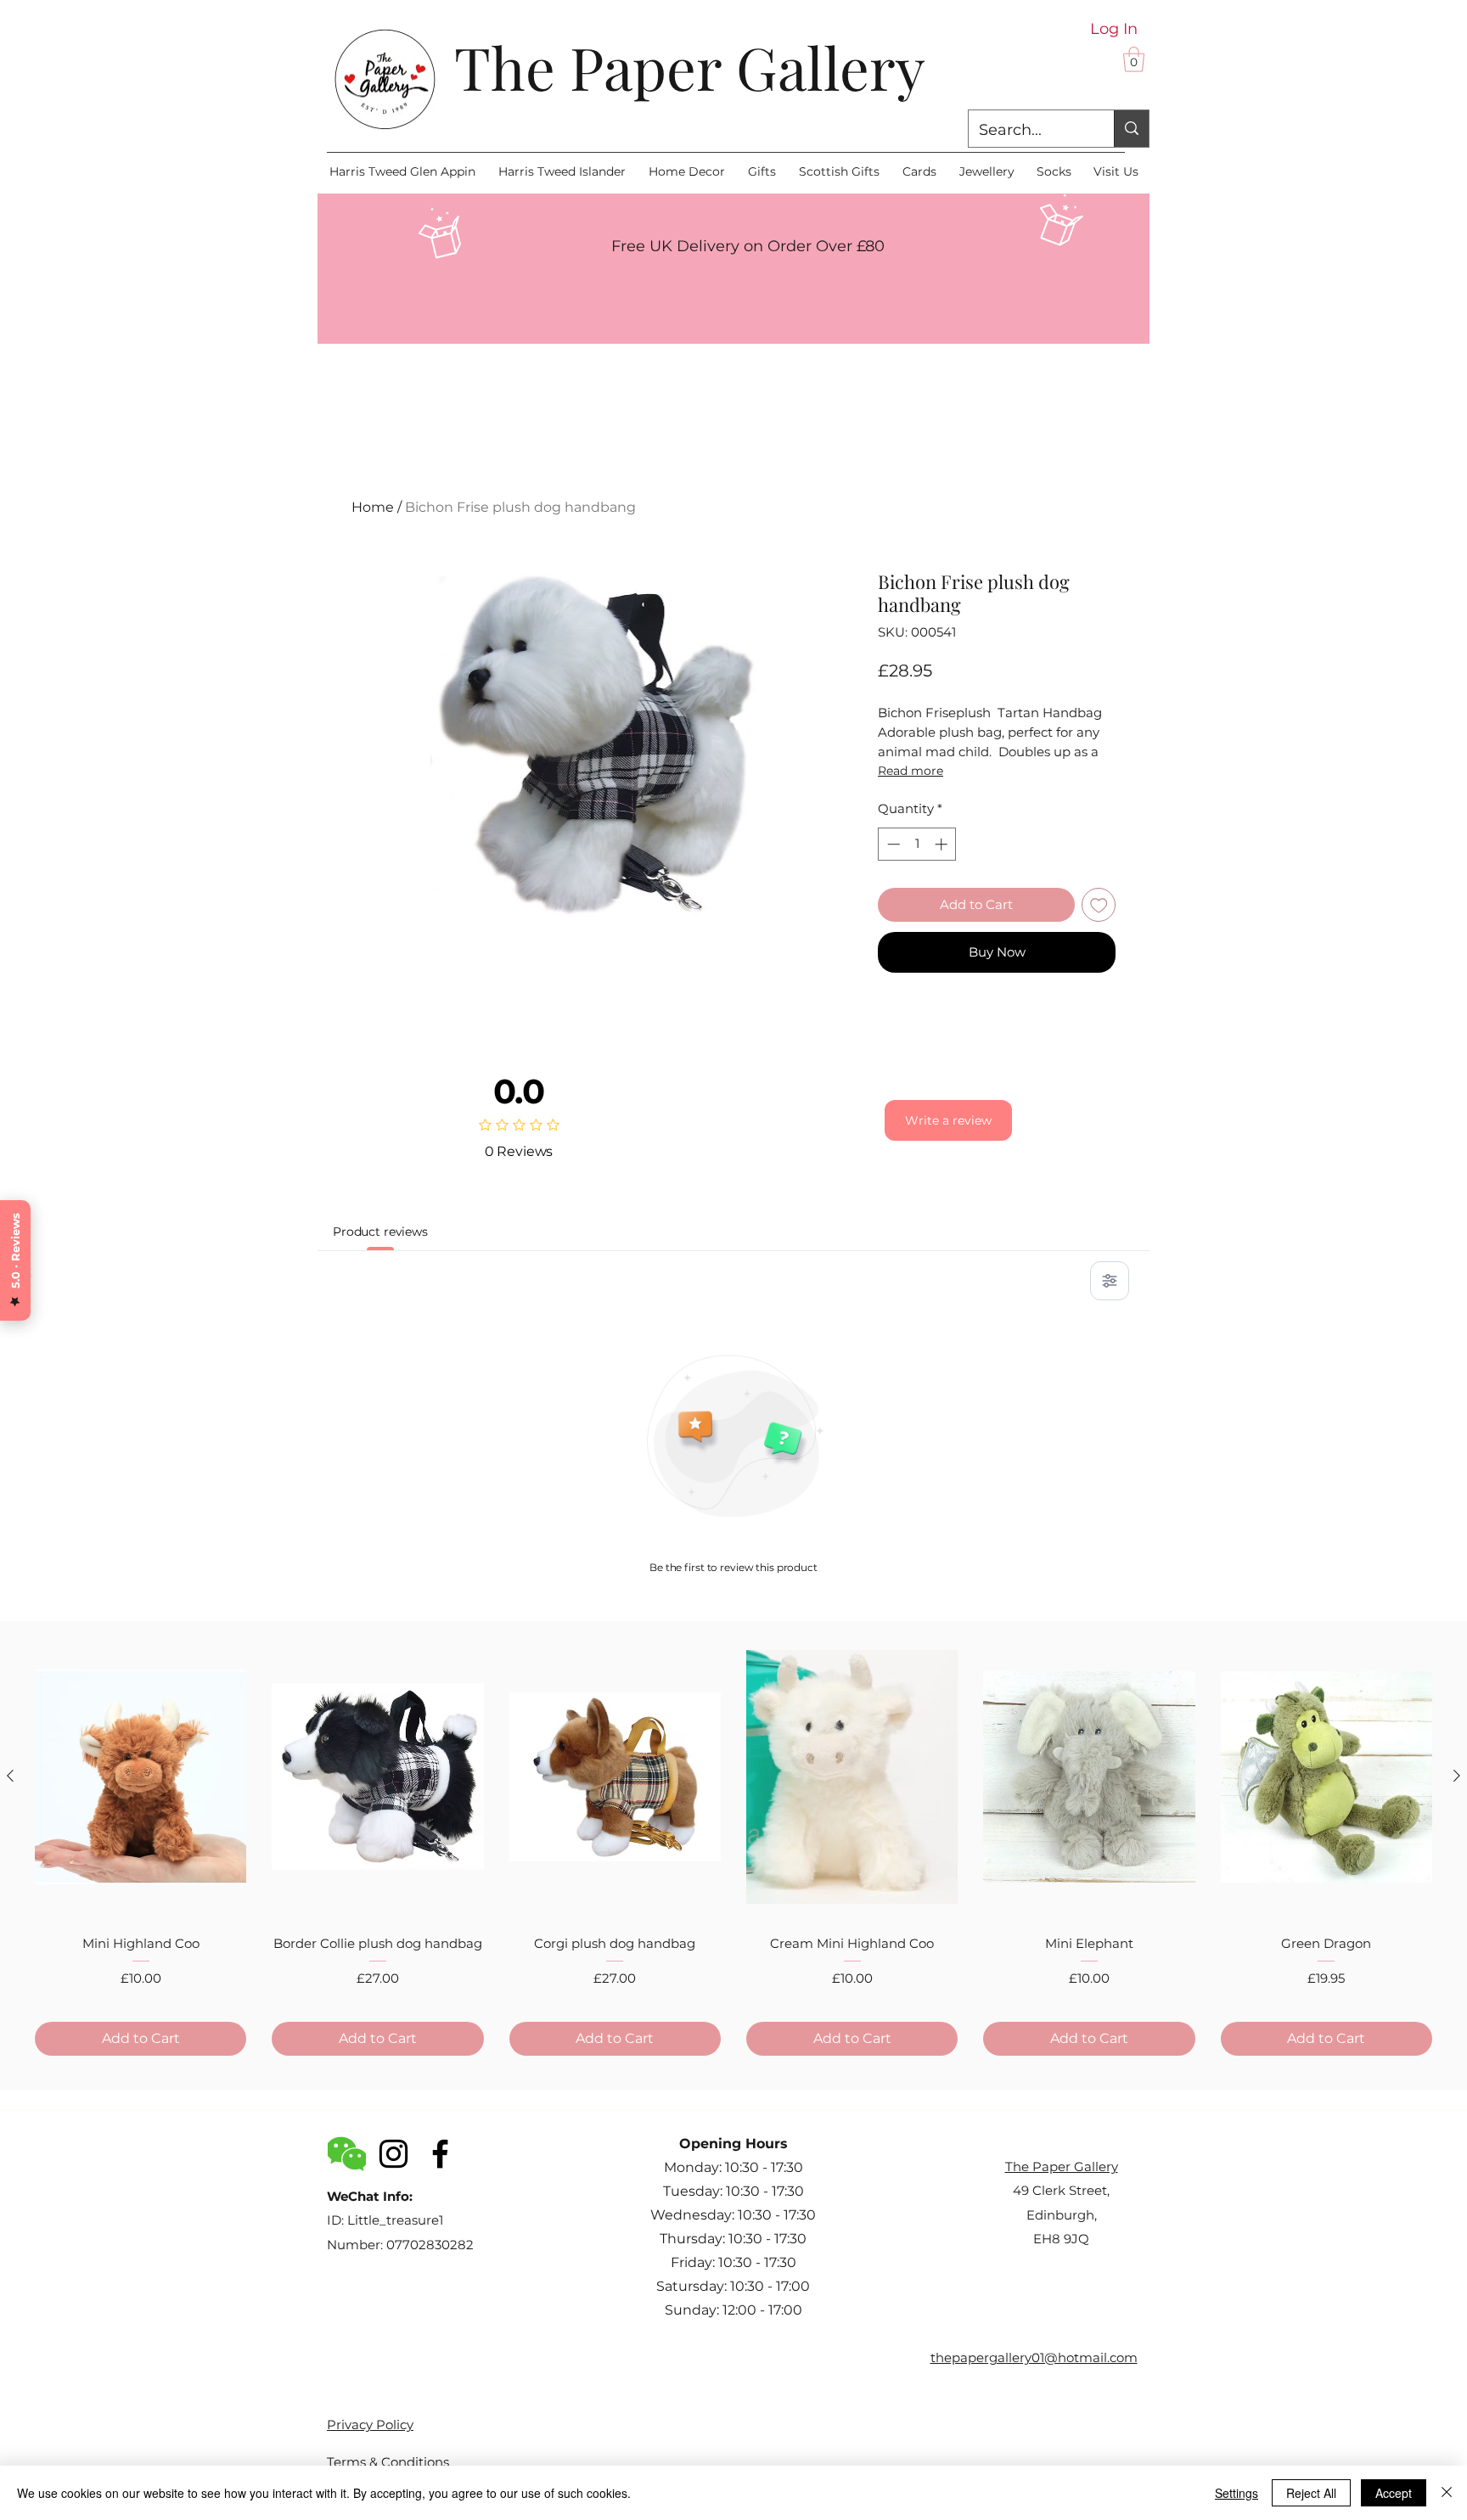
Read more (911, 771)
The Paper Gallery (690, 66)
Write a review (948, 1120)
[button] (1134, 59)
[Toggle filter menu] (1110, 1281)
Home (373, 507)
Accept (1394, 2493)
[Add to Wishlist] (1099, 905)
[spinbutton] (917, 844)
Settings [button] (1237, 2493)
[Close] (1447, 2493)
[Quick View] (141, 1776)
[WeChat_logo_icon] (347, 2154)
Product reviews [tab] (380, 1232)
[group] (733, 1846)
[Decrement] (892, 844)
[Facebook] (440, 2154)
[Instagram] (393, 2154)
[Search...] (1131, 129)
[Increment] (943, 844)
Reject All (1311, 2493)
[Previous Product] (10, 1776)
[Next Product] (1457, 1776)
